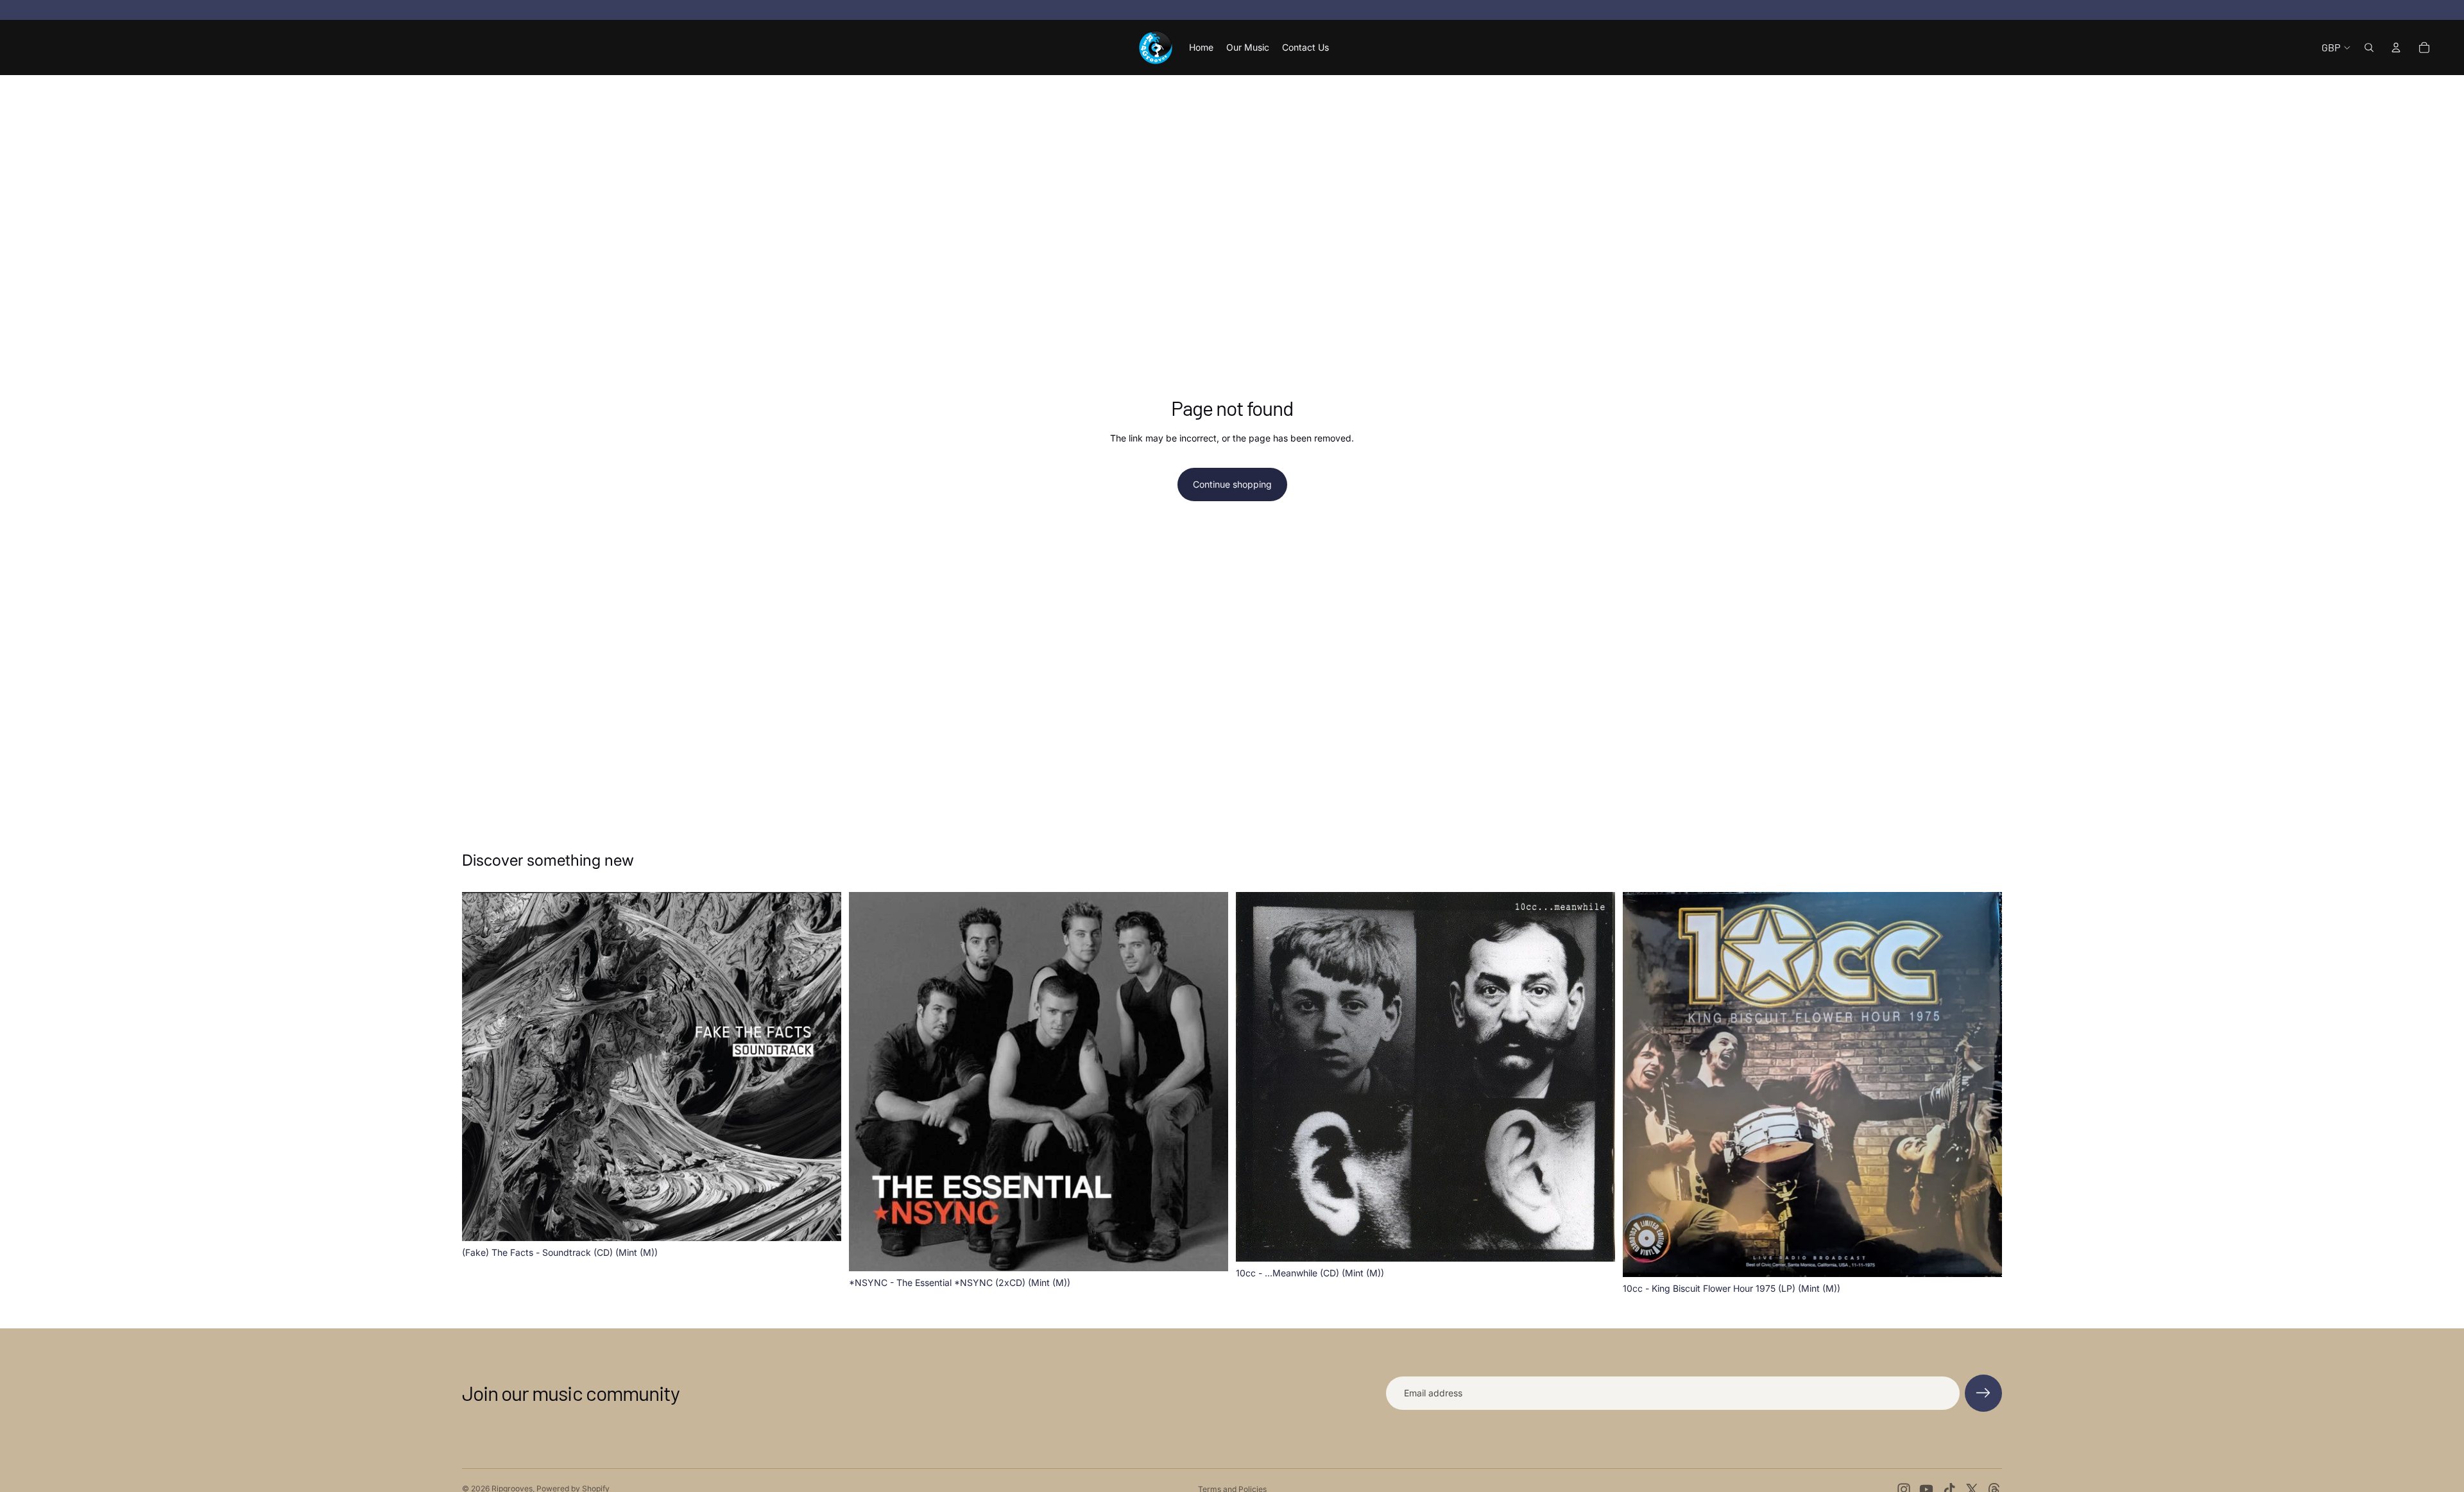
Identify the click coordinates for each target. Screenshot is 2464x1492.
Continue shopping (1232, 484)
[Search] (2369, 47)
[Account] (2396, 47)
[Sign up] (1983, 1393)
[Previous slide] (1255, 1077)
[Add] (821, 1221)
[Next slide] (1596, 1077)
